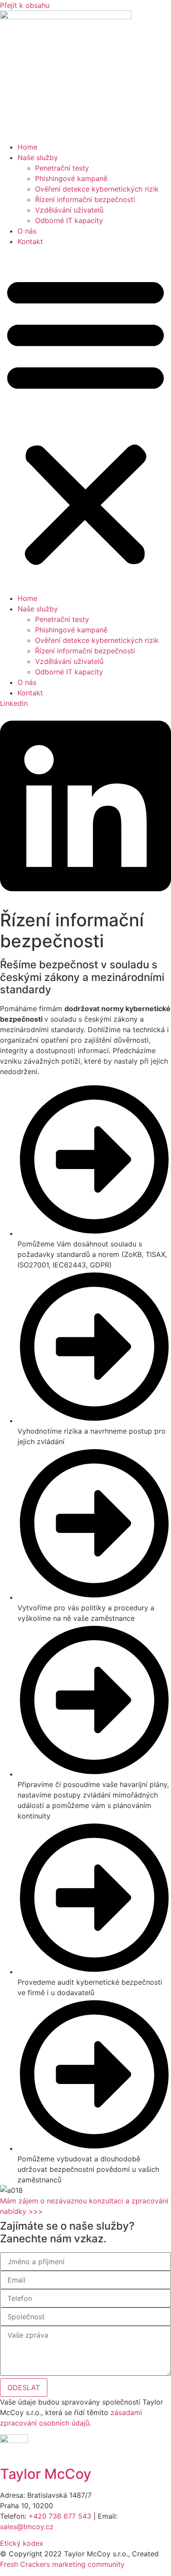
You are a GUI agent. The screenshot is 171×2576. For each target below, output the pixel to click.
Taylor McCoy (46, 2474)
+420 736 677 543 (60, 2516)
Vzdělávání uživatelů (69, 210)
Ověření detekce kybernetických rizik (97, 189)
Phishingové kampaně (71, 178)
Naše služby (38, 157)
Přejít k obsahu (25, 5)
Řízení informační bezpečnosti (85, 199)
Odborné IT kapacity (69, 220)
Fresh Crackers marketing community (62, 2564)
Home (27, 147)
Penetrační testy (62, 168)
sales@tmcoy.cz (27, 2527)
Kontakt (30, 241)
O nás (27, 231)
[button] (85, 420)
